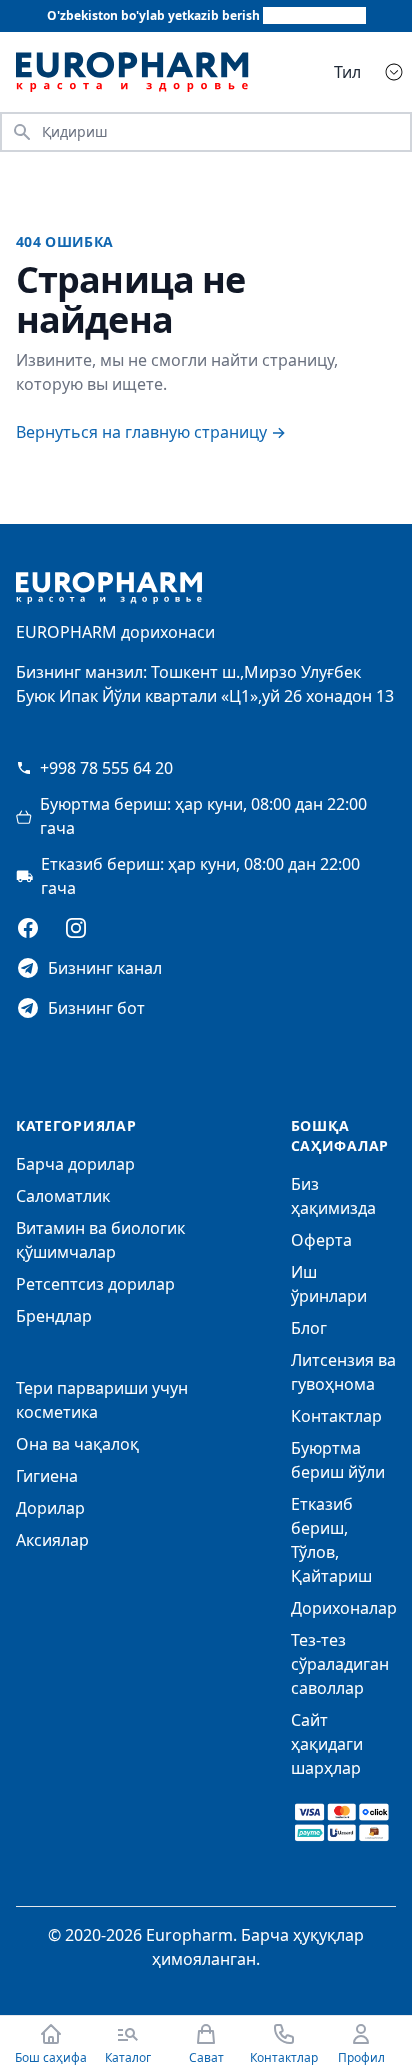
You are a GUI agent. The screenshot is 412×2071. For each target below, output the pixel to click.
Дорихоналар (344, 1608)
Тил (347, 72)
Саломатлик (63, 1196)
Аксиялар (52, 1540)
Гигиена (47, 1476)
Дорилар (50, 1508)
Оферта (321, 1240)
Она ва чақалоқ (77, 1444)
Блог (309, 1328)
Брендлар (54, 1316)
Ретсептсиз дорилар (95, 1284)
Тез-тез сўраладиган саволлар (340, 1664)
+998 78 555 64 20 (106, 768)
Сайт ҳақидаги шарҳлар (327, 1744)
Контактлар (336, 1416)
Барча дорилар (75, 1164)
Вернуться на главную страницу (151, 432)
